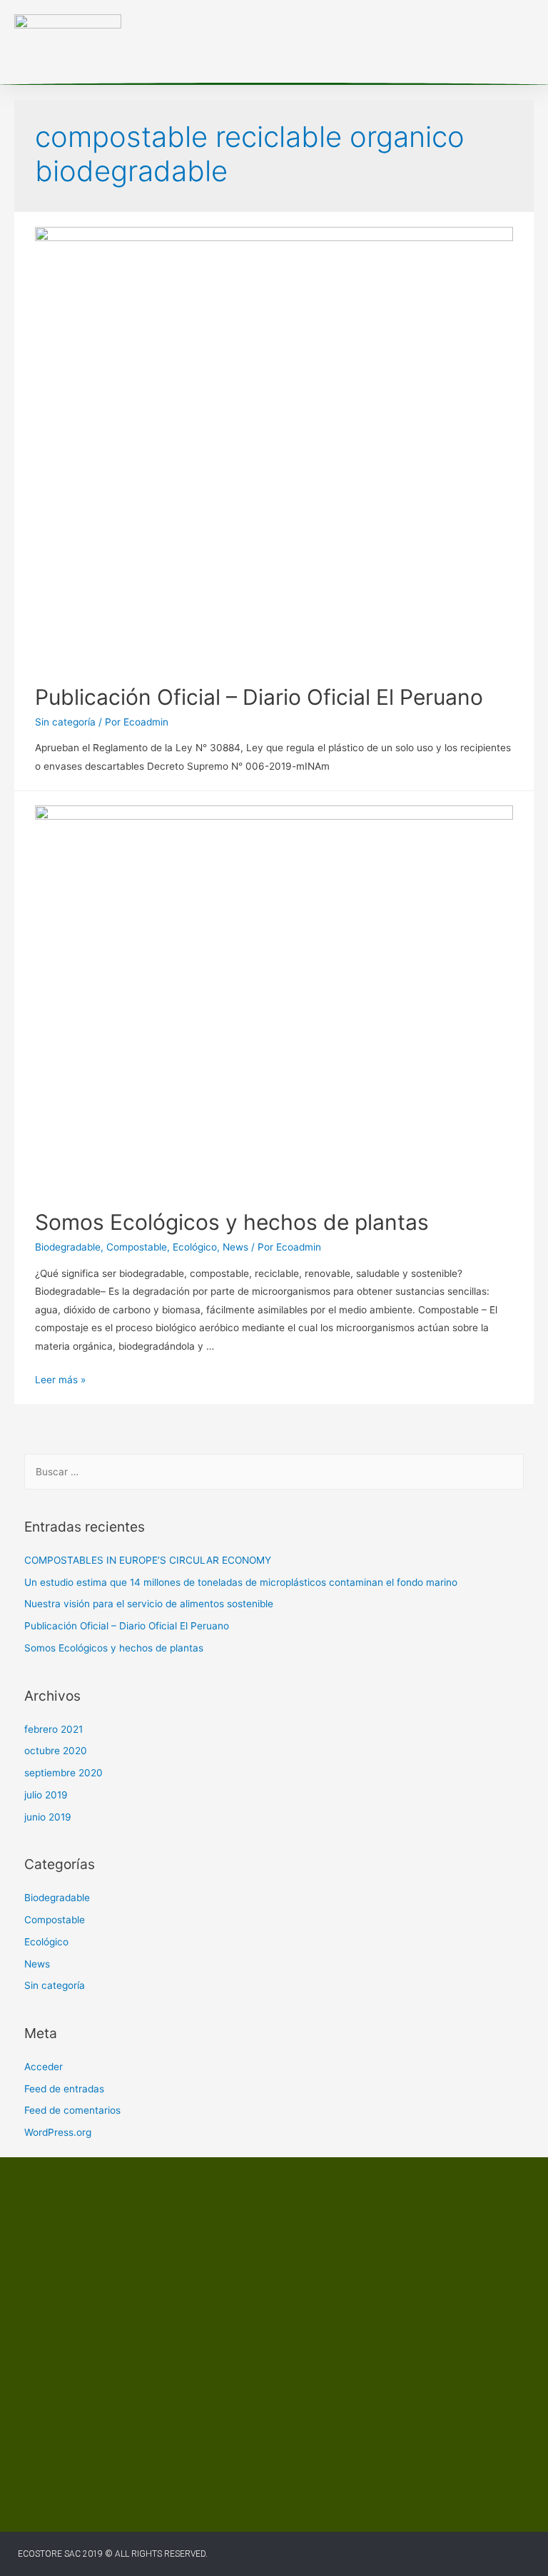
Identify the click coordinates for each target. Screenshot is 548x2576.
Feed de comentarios (72, 2110)
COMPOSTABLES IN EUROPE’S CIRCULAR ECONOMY (148, 1560)
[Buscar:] (274, 1472)
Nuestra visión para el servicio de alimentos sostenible (149, 1604)
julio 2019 (46, 1795)
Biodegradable (68, 1247)
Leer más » (60, 1380)
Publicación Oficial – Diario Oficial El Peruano (259, 697)
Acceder (44, 2067)
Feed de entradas (64, 2089)
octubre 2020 (56, 1751)
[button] (397, 42)
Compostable (137, 1247)
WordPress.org (58, 2132)
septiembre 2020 (64, 1773)
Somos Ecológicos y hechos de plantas (232, 1222)
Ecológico (195, 1247)
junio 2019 (48, 1817)
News (235, 1247)
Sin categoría (65, 722)
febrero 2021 (54, 1729)
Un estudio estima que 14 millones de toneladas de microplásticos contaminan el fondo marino (241, 1582)
